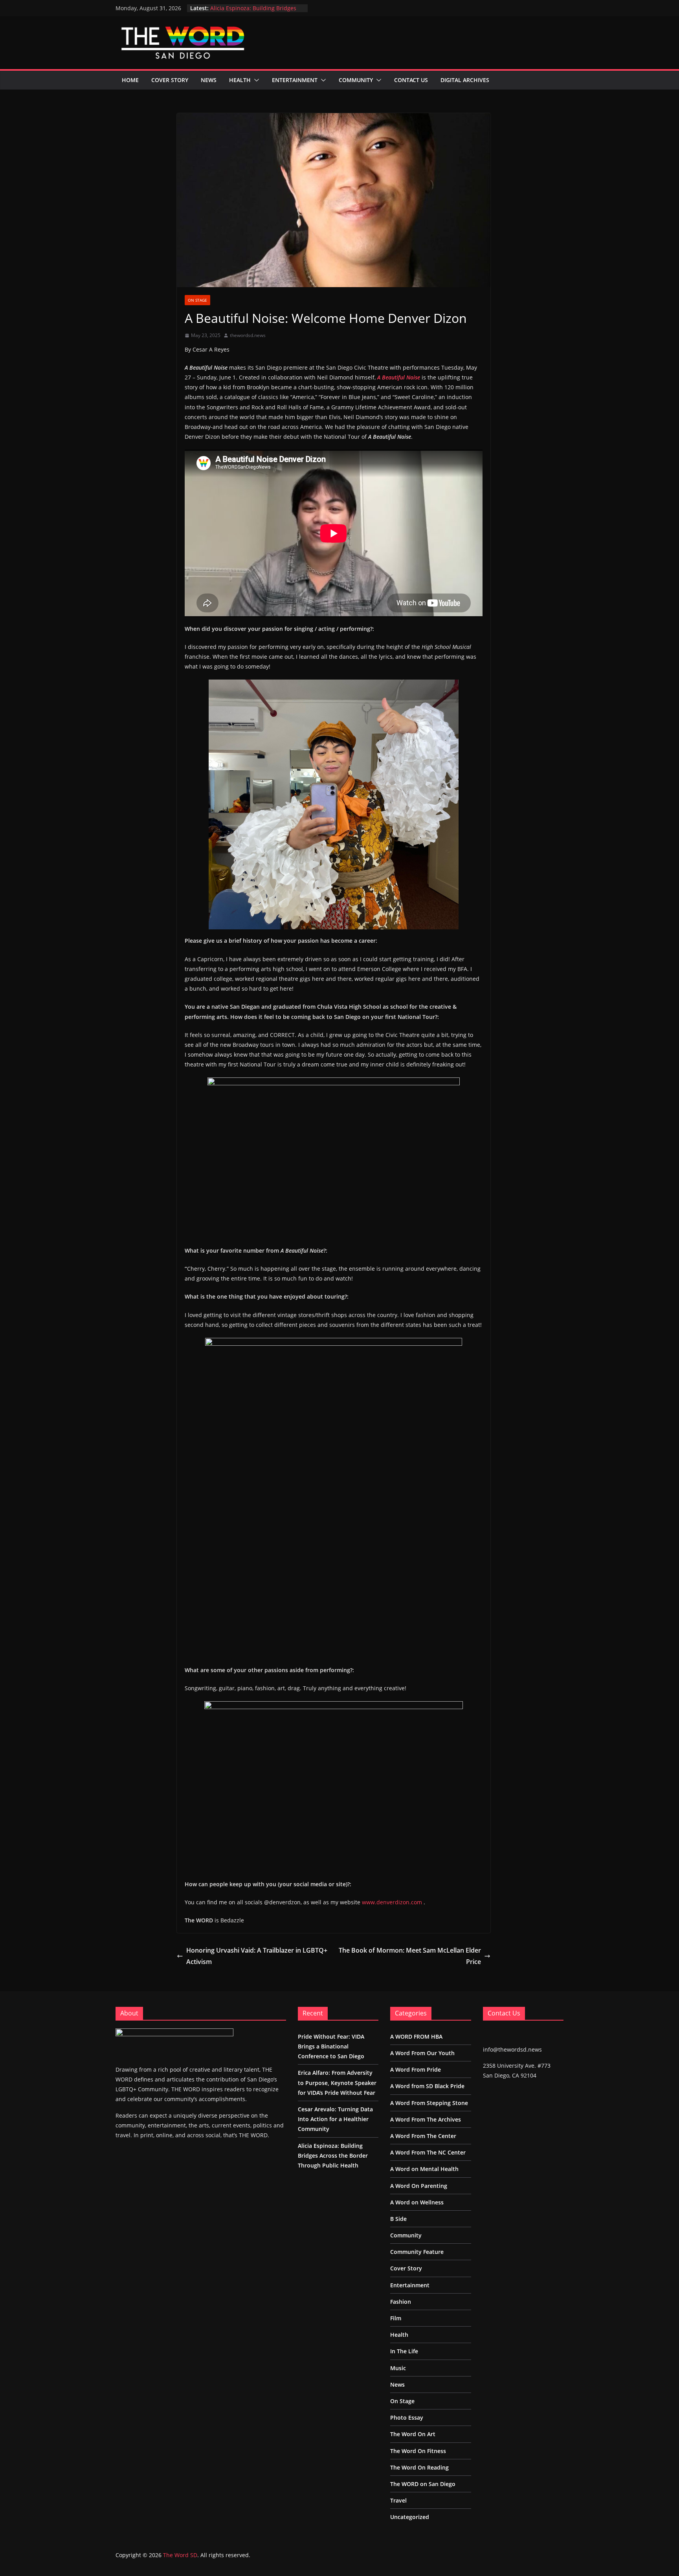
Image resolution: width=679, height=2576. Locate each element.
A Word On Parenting (419, 2186)
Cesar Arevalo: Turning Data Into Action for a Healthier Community (254, 12)
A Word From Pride (416, 2069)
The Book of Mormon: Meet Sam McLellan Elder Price (410, 1956)
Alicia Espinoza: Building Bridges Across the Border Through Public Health (333, 2156)
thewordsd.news (248, 335)
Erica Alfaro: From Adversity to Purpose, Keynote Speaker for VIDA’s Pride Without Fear (337, 2082)
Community (356, 80)
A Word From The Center (423, 2136)
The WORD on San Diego (423, 2484)
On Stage (197, 300)
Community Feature (417, 2252)
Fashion (401, 2302)
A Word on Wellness (417, 2202)
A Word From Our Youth (422, 2053)
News (209, 80)
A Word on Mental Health (424, 2169)
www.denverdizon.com (392, 1902)
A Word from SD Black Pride (427, 2086)
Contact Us (411, 80)
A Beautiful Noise (399, 377)
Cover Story (170, 80)
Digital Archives (465, 80)
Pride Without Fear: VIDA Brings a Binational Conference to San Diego (331, 2046)
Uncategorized (410, 2517)
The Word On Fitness (418, 2451)
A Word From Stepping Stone (429, 2103)
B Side (398, 2219)
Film (396, 2318)
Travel (398, 2500)
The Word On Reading (419, 2467)
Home (130, 80)
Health (240, 80)
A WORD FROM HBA (416, 2036)
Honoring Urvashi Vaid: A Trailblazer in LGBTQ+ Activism (257, 1956)
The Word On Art (413, 2434)
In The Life (404, 2351)
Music (398, 2368)
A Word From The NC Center (428, 2152)
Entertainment (295, 80)
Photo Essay (407, 2418)
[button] (255, 80)
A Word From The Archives (426, 2119)
